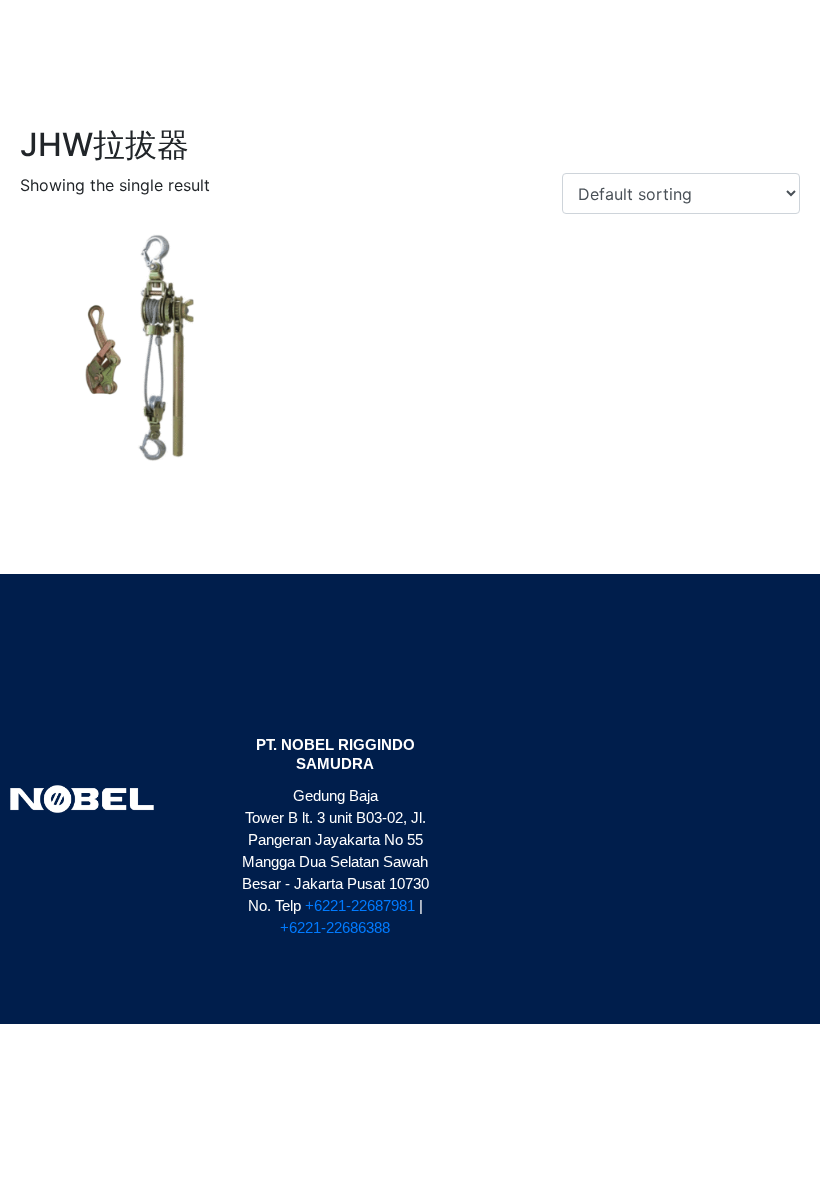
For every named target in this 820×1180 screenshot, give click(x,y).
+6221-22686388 (335, 927)
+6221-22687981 (360, 905)
